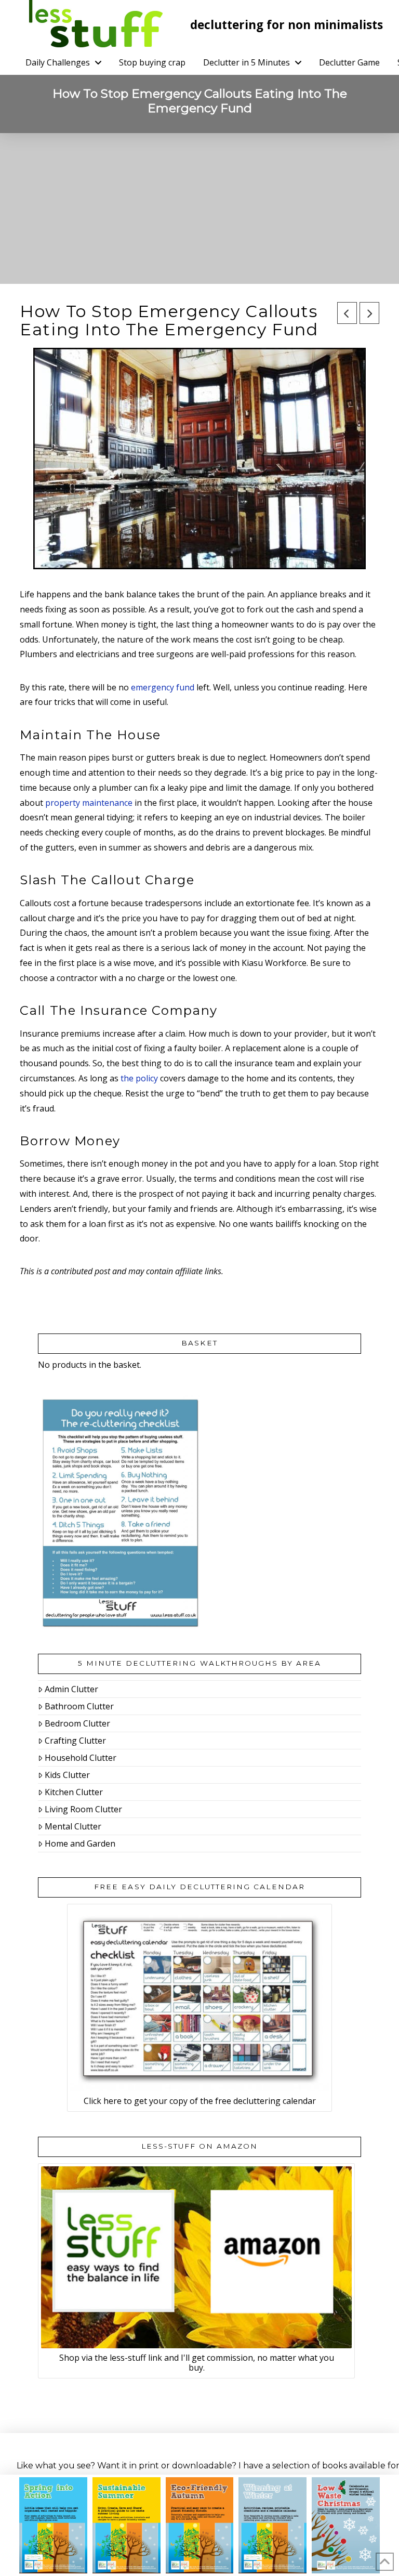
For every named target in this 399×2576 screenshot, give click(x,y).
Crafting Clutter (75, 1741)
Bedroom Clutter (77, 1723)
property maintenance (89, 803)
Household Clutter (81, 1758)
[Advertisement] (199, 211)
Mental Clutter (73, 1826)
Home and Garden (80, 1843)
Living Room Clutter (83, 1809)
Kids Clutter (67, 1775)
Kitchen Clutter (74, 1792)
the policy (139, 1078)
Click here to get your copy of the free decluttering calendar (200, 2101)
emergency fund (163, 687)
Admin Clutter (71, 1689)
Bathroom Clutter (79, 1706)
